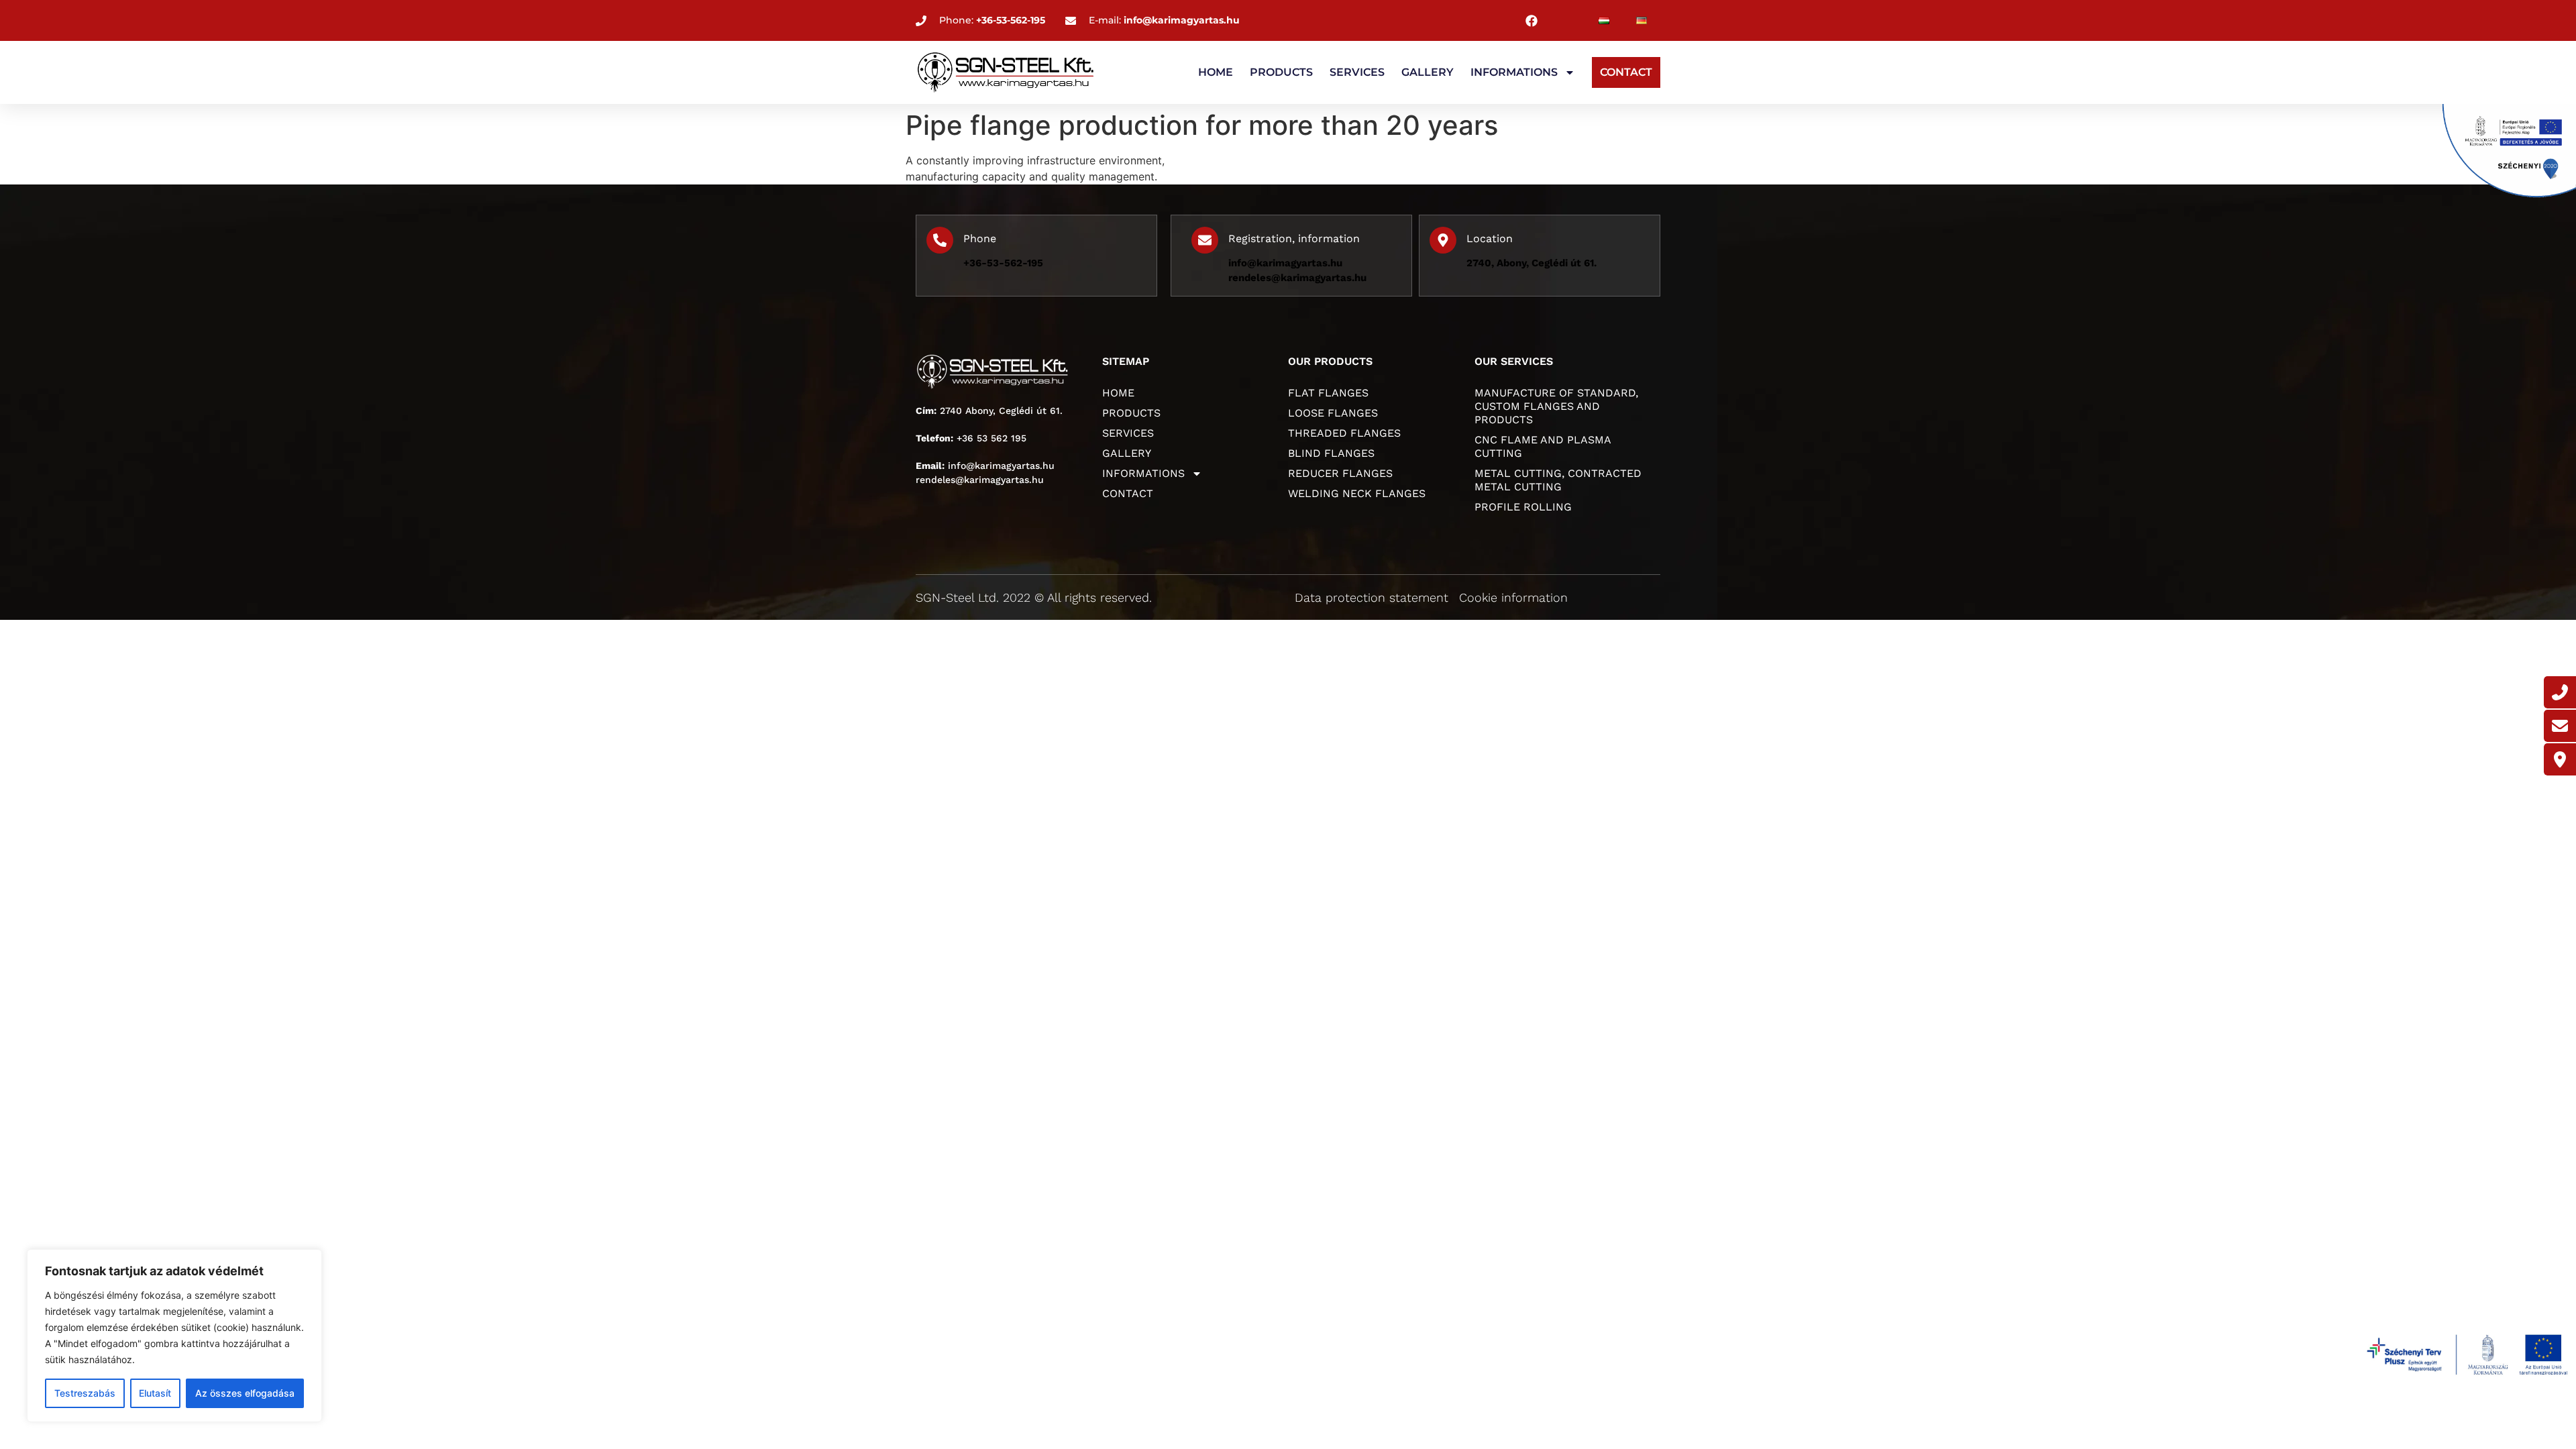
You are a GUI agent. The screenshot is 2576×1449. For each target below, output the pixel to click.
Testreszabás (85, 1393)
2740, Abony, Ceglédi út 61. (1532, 263)
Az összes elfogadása (245, 1393)
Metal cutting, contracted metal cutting (1558, 480)
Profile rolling (1523, 507)
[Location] (1443, 240)
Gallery (1428, 72)
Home (1216, 72)
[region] (174, 1336)
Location (1490, 238)
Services (1357, 72)
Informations (1514, 72)
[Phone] (940, 240)
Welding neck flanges (1357, 493)
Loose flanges (1333, 413)
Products (1281, 72)
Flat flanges (1328, 393)
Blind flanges (1331, 453)
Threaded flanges (1344, 433)
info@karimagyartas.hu (1285, 263)
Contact (1626, 72)
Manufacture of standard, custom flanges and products (1556, 406)
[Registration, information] (1205, 240)
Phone (980, 238)
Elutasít (155, 1393)
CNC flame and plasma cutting (1543, 446)
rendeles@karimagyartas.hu (1297, 278)
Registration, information (1294, 238)
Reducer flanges (1340, 473)
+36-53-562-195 (1003, 263)
